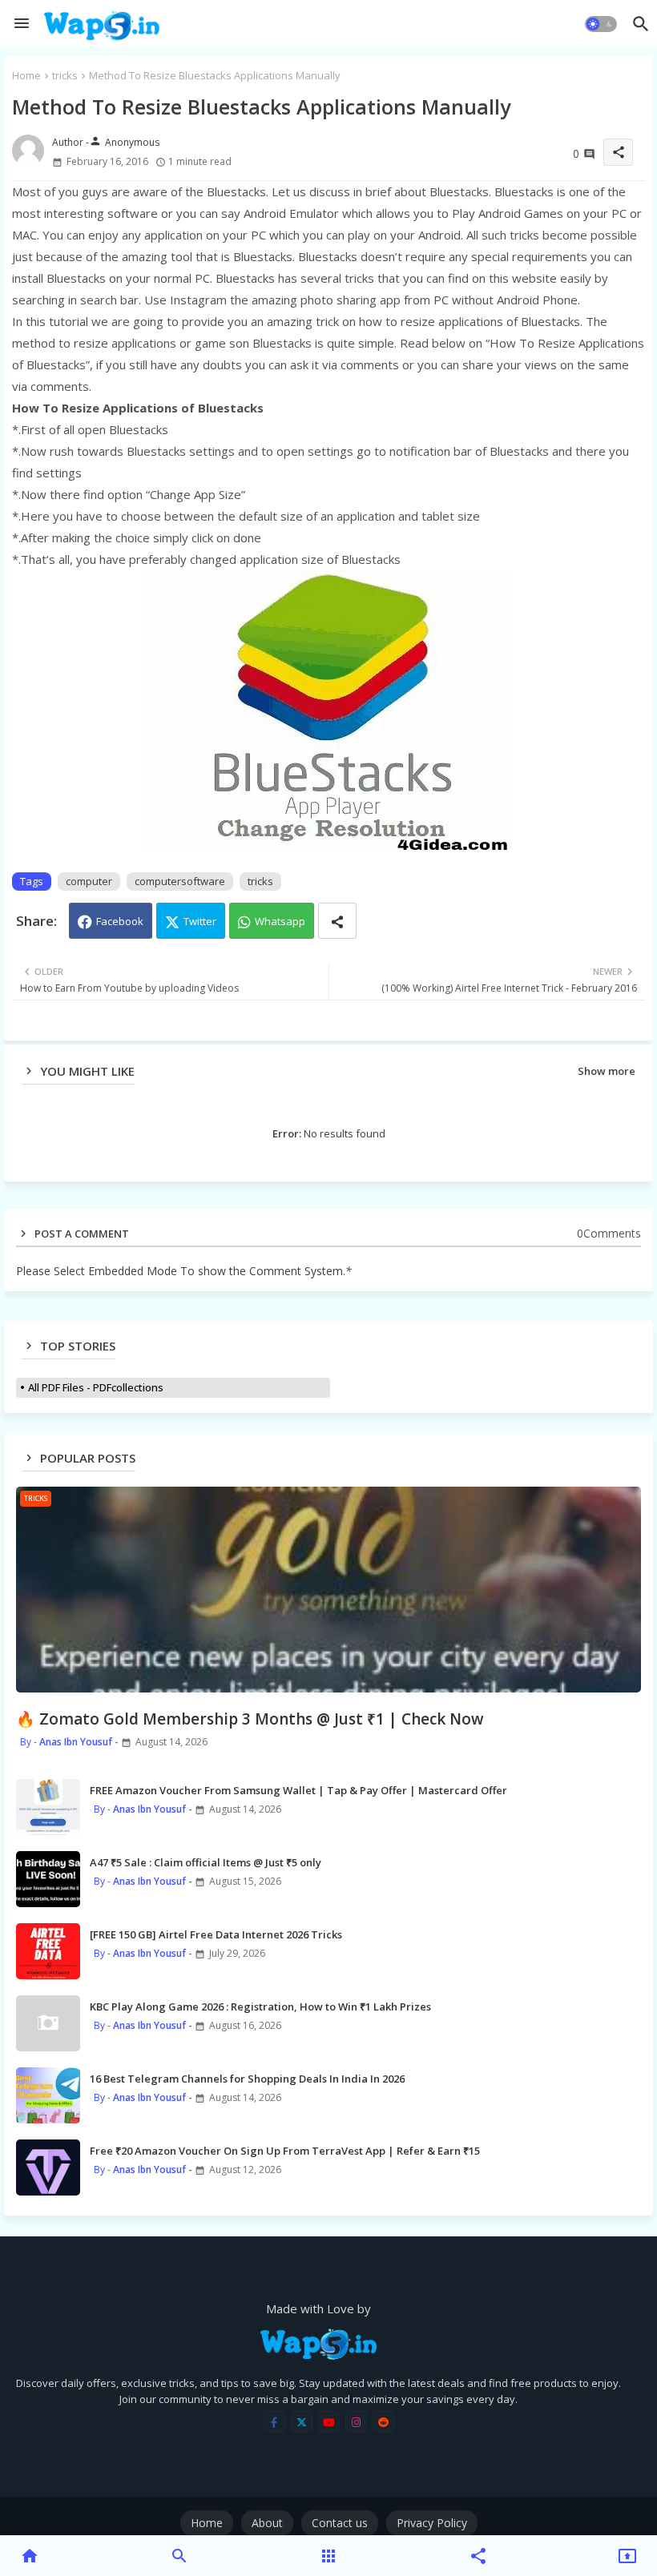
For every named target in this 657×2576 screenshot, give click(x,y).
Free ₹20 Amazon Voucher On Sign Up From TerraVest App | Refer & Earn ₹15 (285, 2151)
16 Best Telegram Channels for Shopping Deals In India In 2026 (247, 2079)
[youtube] (329, 2422)
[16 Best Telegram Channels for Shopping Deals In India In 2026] (48, 2095)
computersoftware (180, 881)
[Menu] (22, 24)
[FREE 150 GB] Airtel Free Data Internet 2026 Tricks (216, 1934)
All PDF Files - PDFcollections (96, 1387)
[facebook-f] (274, 2422)
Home (26, 75)
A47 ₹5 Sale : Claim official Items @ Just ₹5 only (206, 1862)
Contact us (340, 2523)
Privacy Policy (432, 2523)
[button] (601, 24)
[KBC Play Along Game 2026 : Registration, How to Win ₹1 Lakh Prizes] (48, 2023)
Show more (607, 1071)
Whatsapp (280, 921)
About (267, 2523)
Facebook (120, 921)
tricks (65, 75)
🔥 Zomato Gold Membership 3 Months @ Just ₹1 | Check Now (250, 1719)
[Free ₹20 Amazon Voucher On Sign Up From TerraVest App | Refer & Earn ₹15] (48, 2167)
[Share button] (337, 921)
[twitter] (302, 2422)
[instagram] (356, 2422)
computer (89, 881)
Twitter (200, 921)
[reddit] (383, 2422)
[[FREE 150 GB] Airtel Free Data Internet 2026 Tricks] (48, 1951)
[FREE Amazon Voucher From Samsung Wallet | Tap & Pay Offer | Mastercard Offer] (48, 1807)
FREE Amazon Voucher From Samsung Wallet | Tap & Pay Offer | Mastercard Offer (298, 1790)
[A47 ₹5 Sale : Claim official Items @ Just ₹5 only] (48, 1879)
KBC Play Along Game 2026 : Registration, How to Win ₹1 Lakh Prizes (260, 2006)
